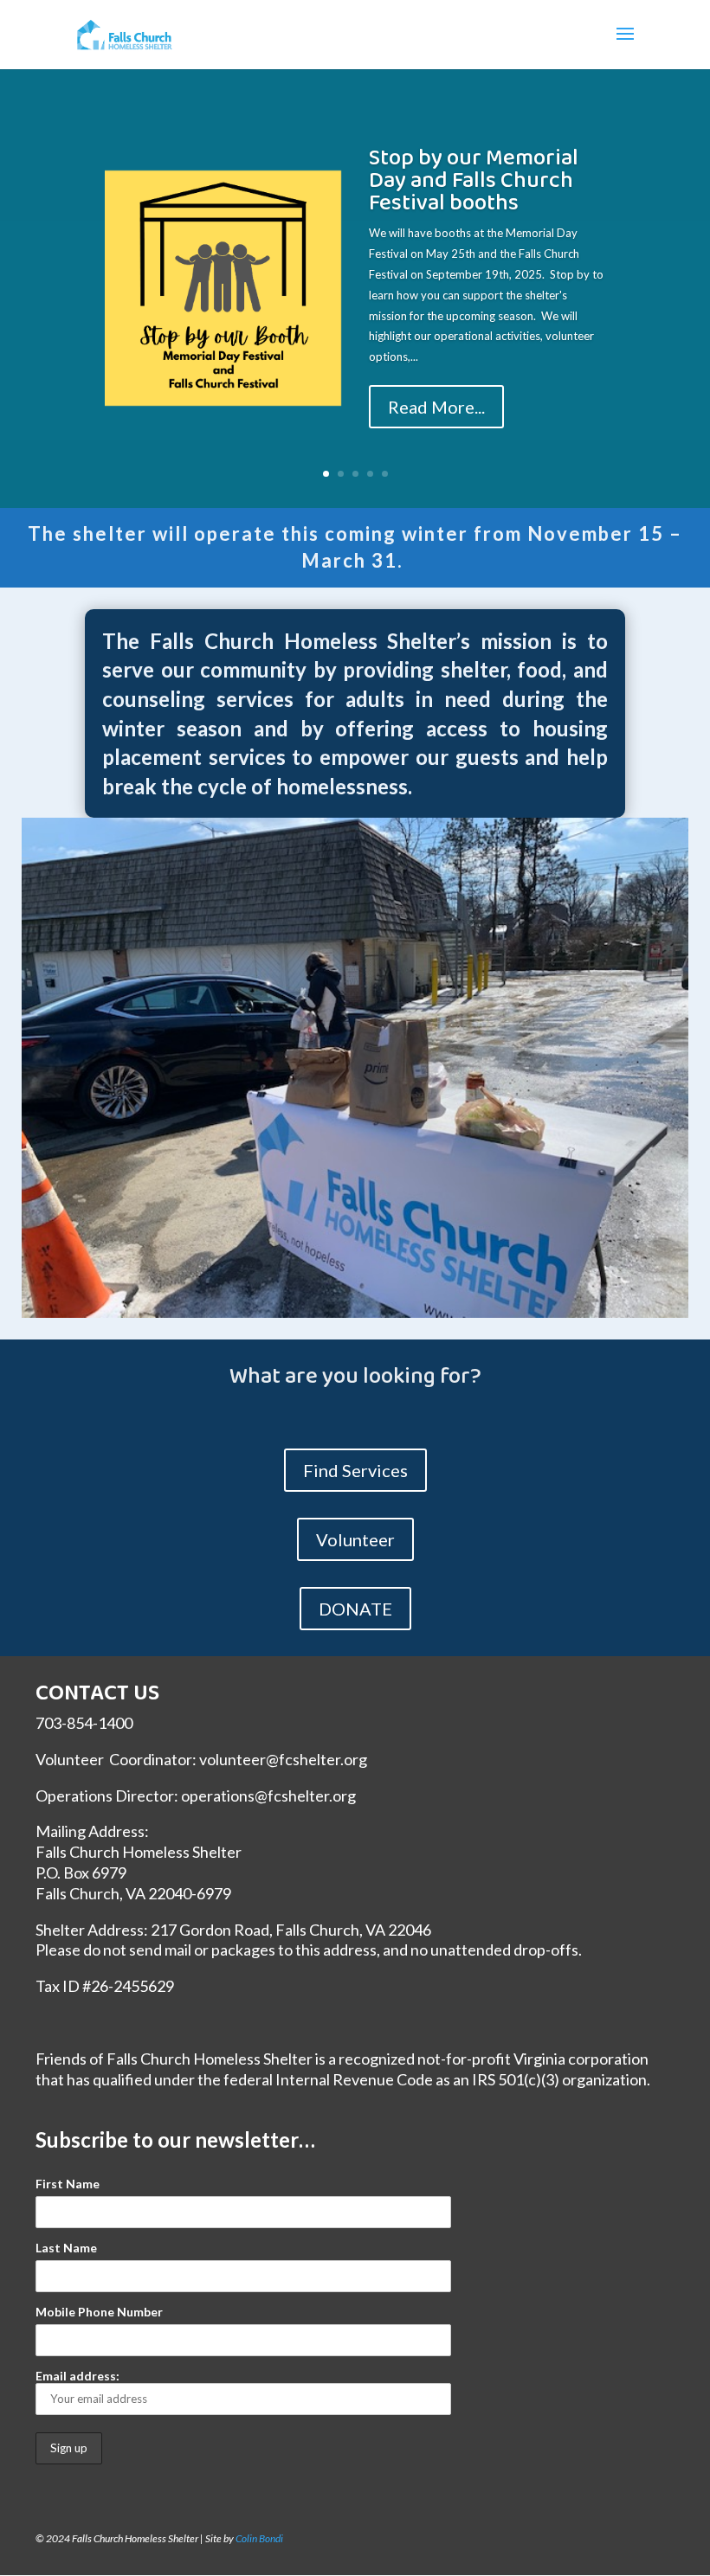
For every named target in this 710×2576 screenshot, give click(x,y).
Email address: (77, 2376)
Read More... (436, 407)
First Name (68, 2184)
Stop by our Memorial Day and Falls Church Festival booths (474, 181)
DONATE (355, 1609)
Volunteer (355, 1539)
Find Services (355, 1470)
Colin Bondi (259, 2538)
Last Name (66, 2248)
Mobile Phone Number (99, 2312)
